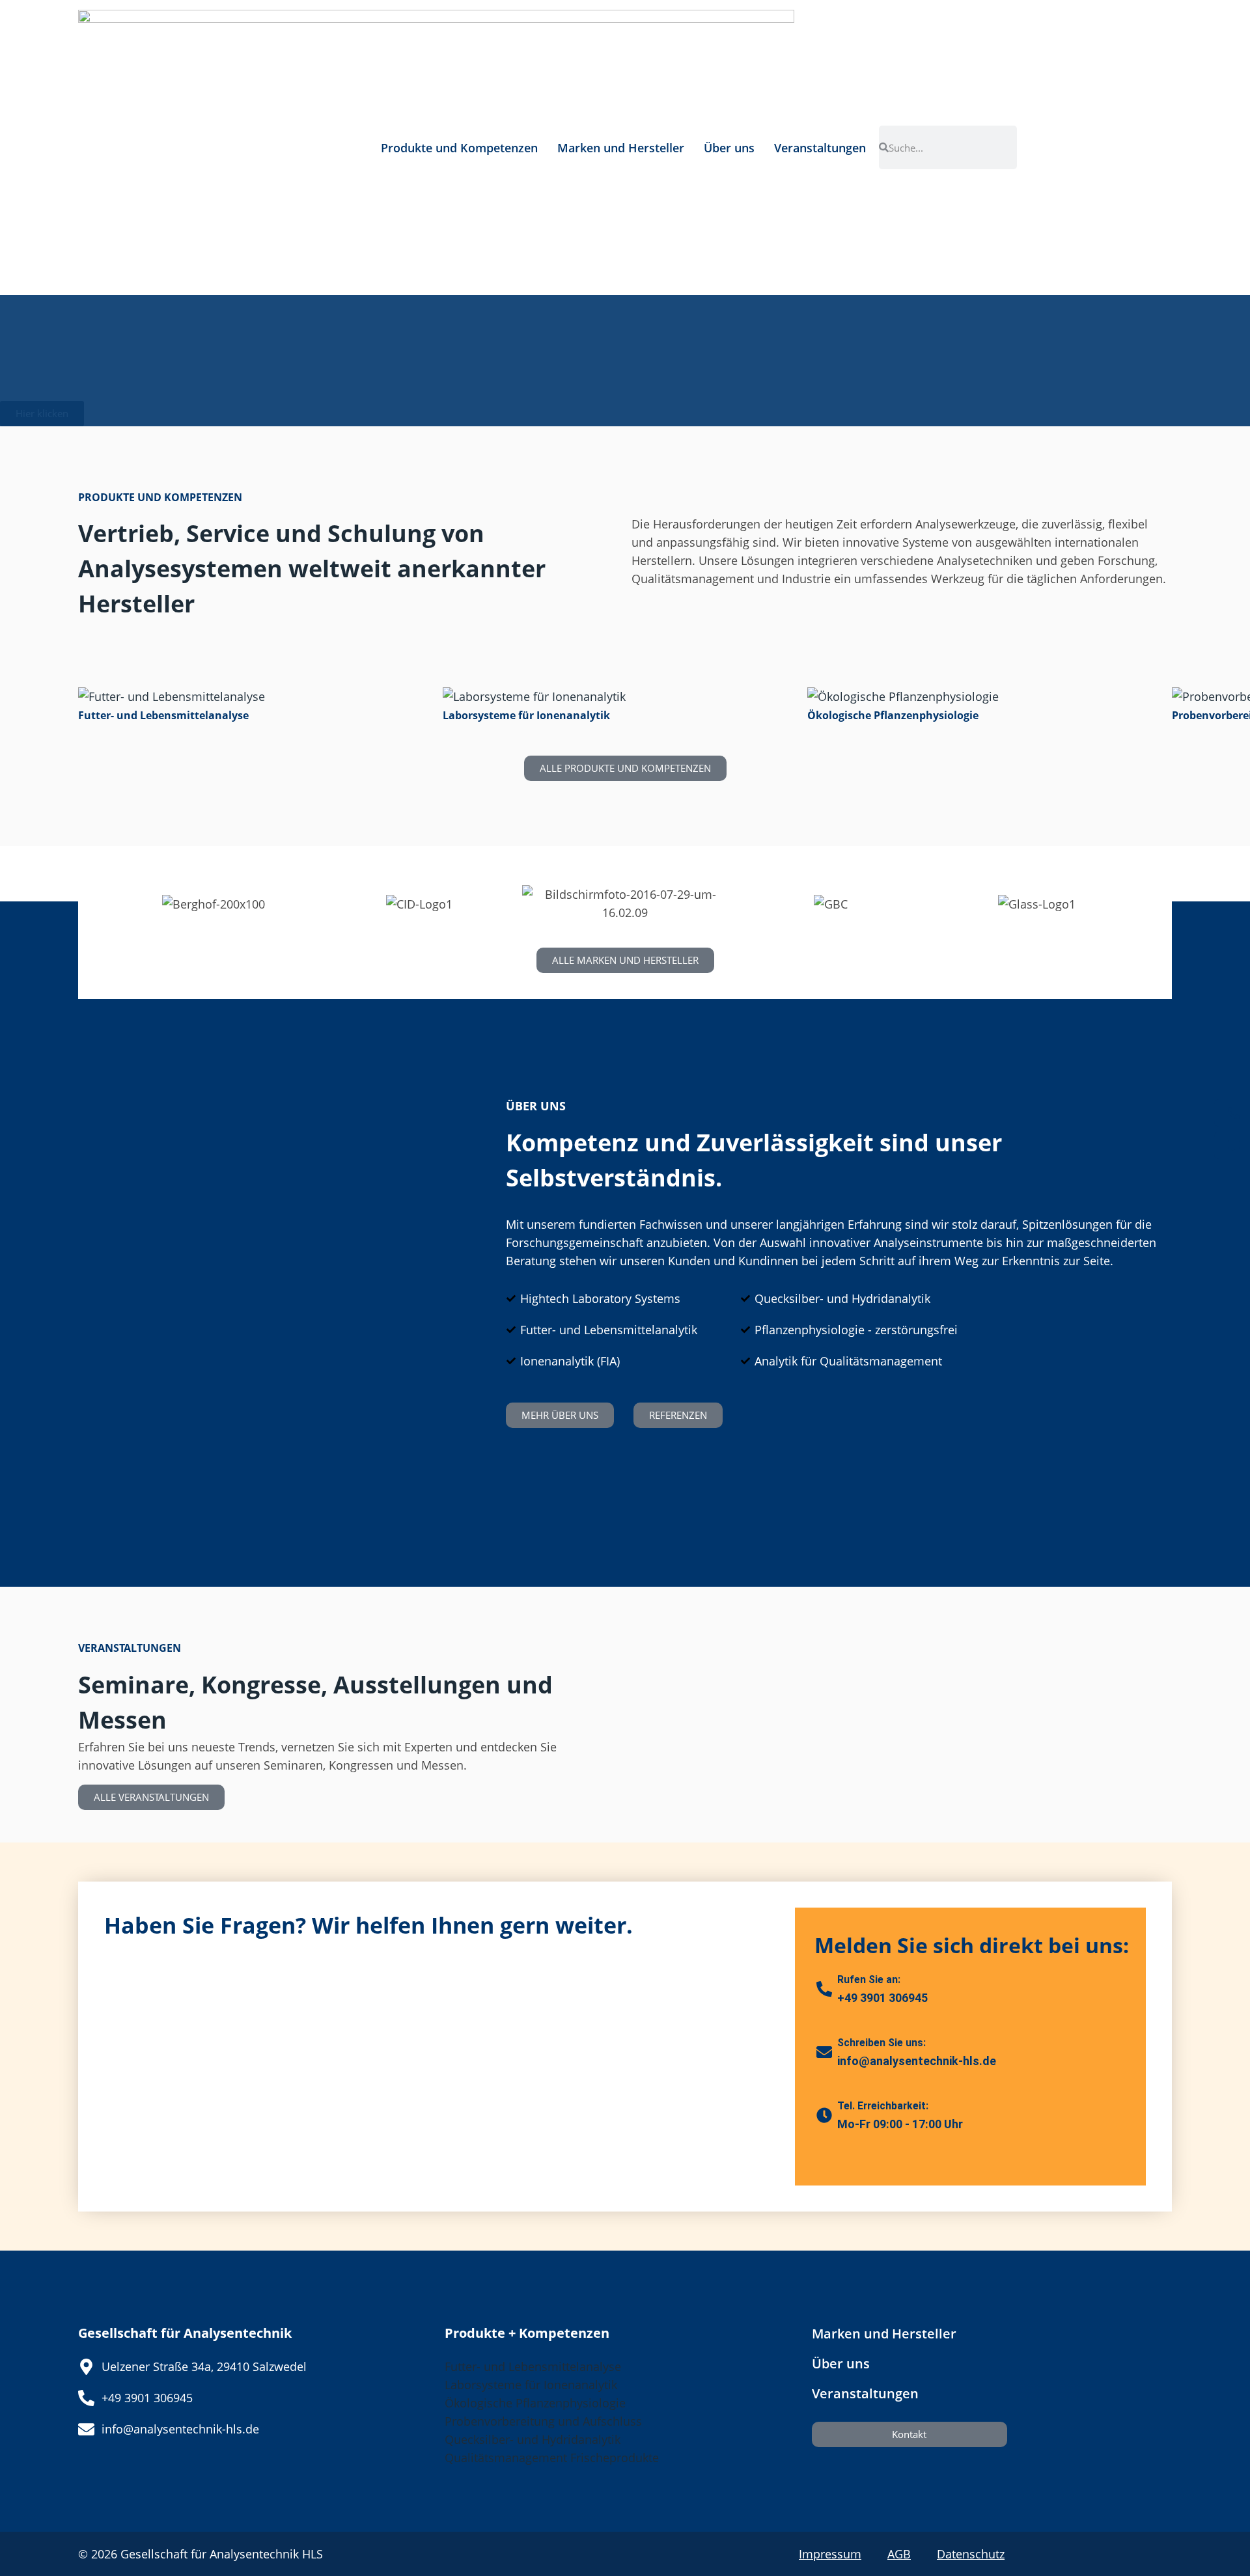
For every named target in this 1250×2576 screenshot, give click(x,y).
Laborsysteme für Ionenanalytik (531, 2385)
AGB (899, 2554)
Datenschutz (971, 2554)
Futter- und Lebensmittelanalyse (533, 2366)
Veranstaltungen (820, 148)
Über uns (729, 148)
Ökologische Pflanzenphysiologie (535, 2403)
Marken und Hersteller (621, 148)
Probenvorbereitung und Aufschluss (543, 2421)
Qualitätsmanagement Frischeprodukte (552, 2458)
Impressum (830, 2554)
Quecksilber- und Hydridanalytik (533, 2439)
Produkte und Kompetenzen (459, 148)
